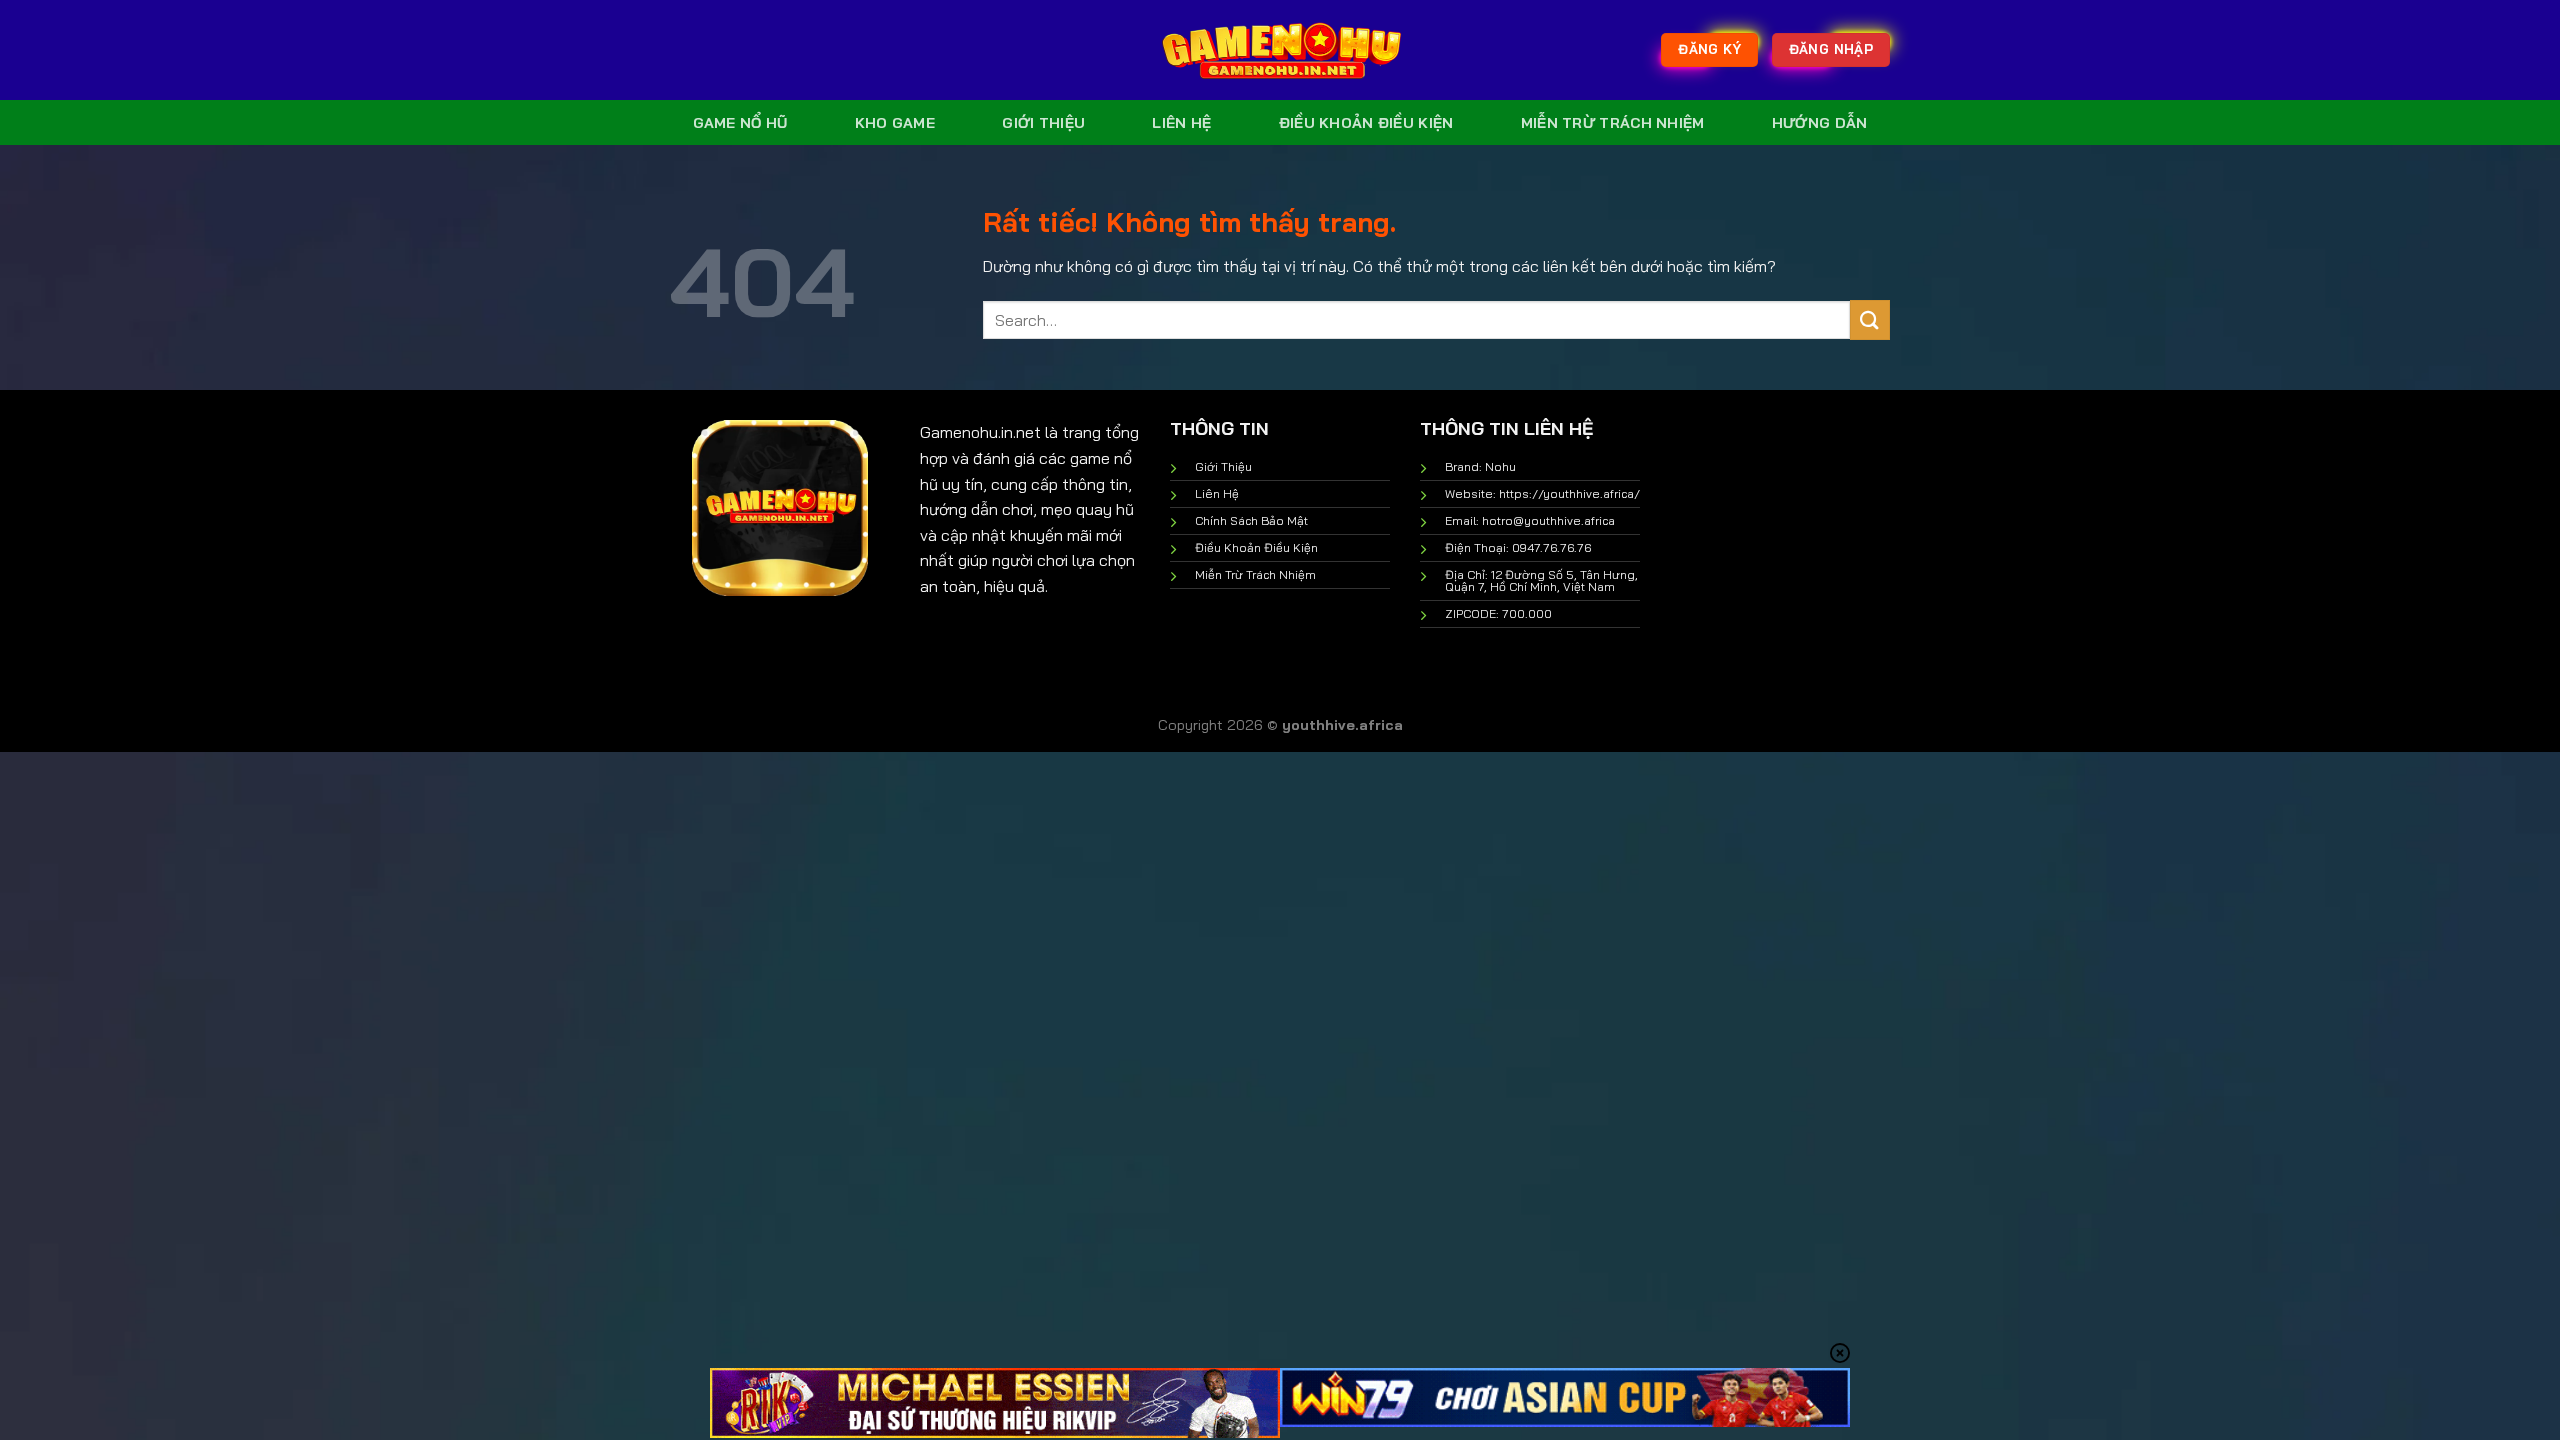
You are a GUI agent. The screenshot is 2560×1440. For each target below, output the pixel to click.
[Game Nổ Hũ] (1280, 50)
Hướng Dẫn (1820, 123)
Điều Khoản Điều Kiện (1366, 123)
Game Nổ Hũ (740, 123)
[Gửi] (1870, 319)
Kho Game (895, 123)
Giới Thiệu (1043, 123)
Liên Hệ (1181, 123)
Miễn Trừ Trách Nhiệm (1613, 123)
